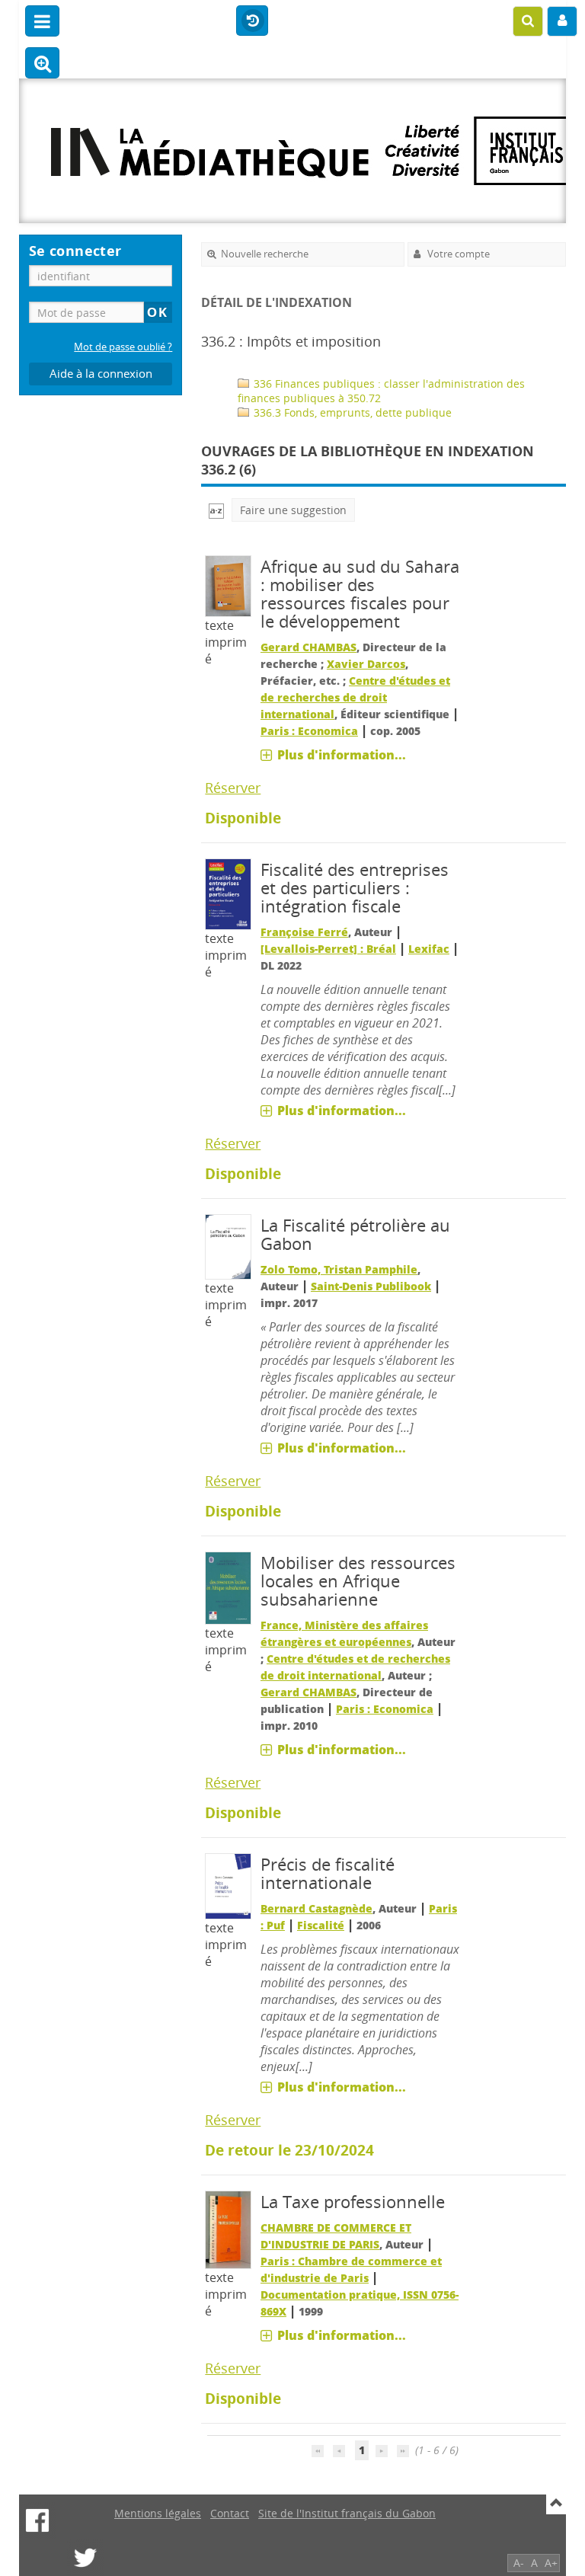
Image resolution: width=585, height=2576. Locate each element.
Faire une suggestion (293, 510)
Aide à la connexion (101, 374)
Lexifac (429, 949)
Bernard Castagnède (316, 1908)
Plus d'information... (342, 755)
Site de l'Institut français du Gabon (347, 2513)
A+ (551, 2563)
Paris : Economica (309, 731)
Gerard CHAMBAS (308, 647)
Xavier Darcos (366, 664)
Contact (230, 2513)
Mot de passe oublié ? (123, 347)
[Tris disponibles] (216, 510)
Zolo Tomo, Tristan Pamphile (339, 1269)
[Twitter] (85, 2558)
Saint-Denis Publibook (371, 1286)
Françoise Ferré (304, 932)
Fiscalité (321, 1925)
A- (519, 2563)
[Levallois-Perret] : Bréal (328, 949)
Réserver (233, 788)
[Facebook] (37, 2520)
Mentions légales (158, 2513)
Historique (252, 21)
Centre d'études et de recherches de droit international (355, 697)
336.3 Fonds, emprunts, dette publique (351, 412)
